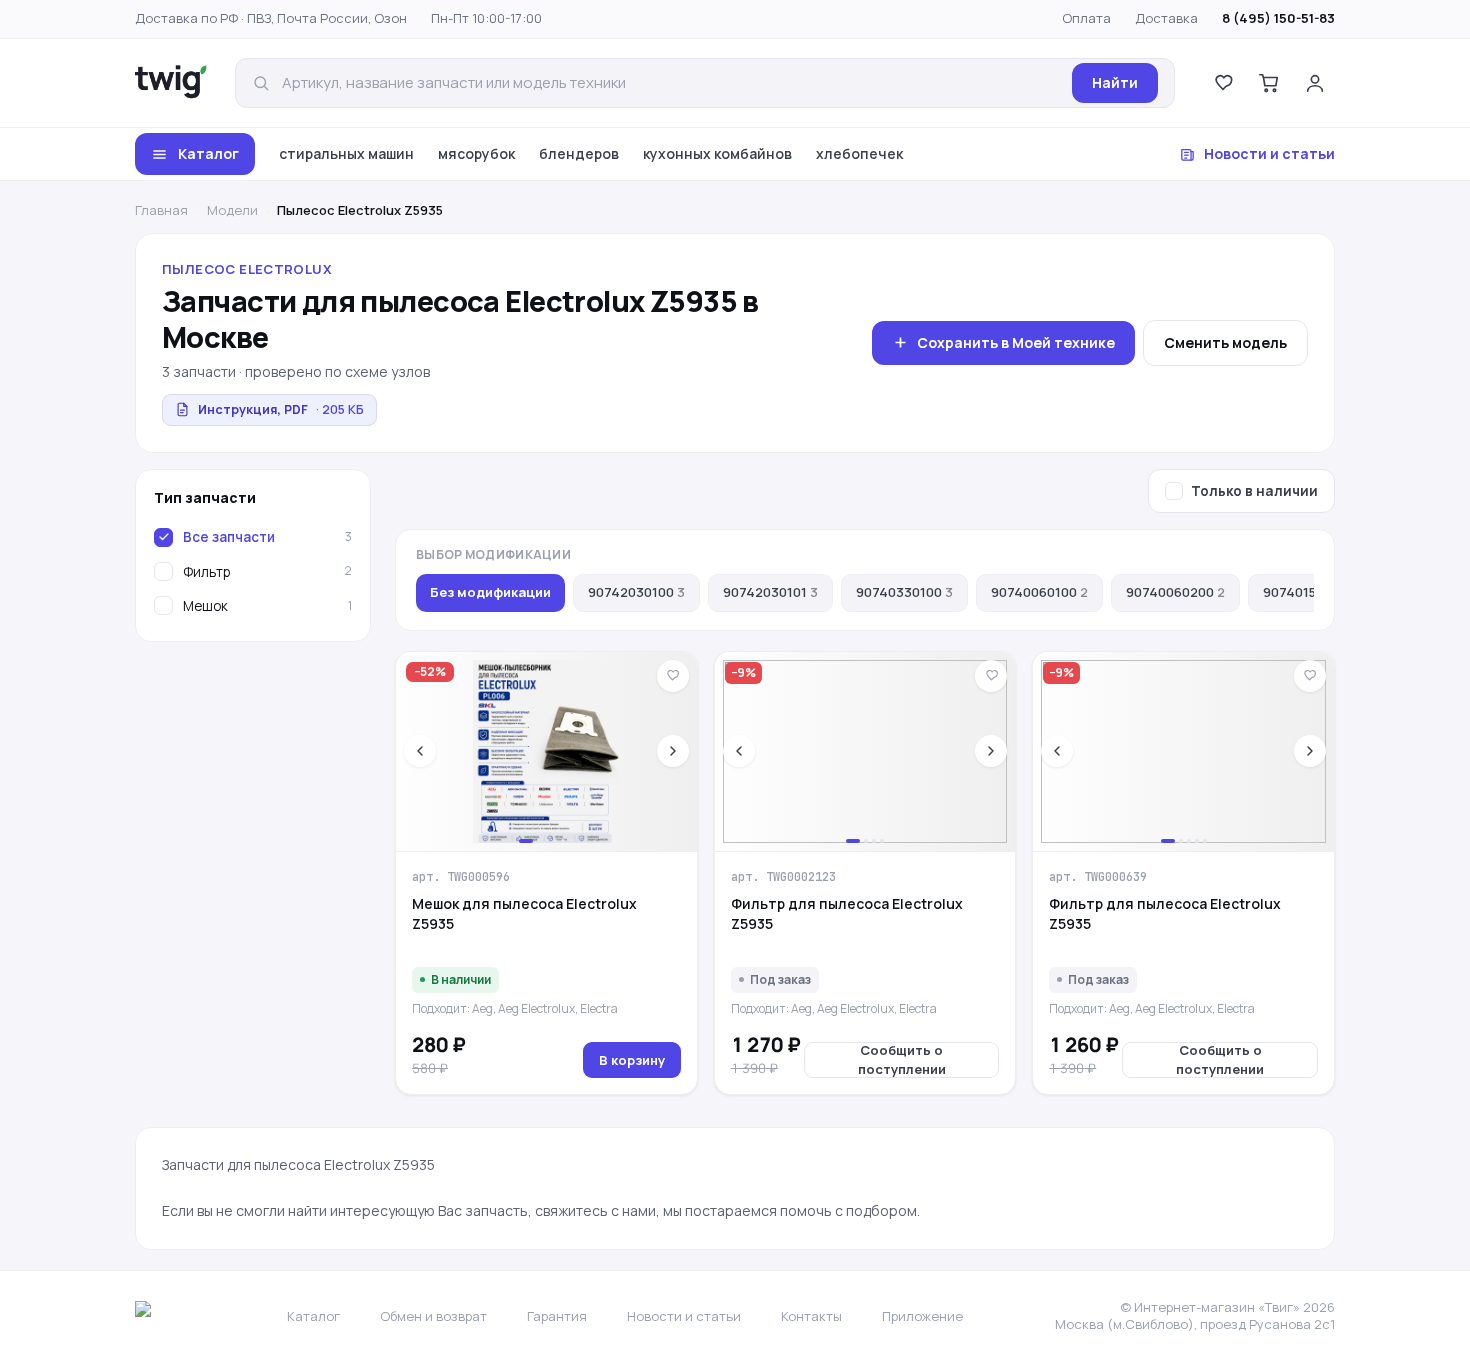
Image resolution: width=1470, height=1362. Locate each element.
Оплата (1086, 18)
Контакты (811, 1316)
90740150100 (1310, 592)
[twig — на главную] (171, 83)
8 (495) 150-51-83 (1278, 18)
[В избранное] (673, 676)
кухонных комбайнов (717, 153)
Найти (1115, 82)
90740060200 (1175, 592)
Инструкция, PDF (281, 409)
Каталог (208, 153)
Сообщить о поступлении (902, 1060)
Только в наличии (1254, 491)
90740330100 (904, 592)
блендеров (579, 153)
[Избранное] (1223, 83)
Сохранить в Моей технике (1016, 342)
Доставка (1166, 18)
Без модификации (490, 592)
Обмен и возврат (433, 1316)
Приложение (922, 1316)
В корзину (632, 1060)
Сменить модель (1225, 342)
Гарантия (557, 1316)
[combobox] (671, 83)
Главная (161, 210)
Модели (232, 210)
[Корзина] (1269, 83)
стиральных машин (346, 153)
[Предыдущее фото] (420, 751)
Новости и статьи (1269, 153)
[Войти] (1315, 83)
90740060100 (1039, 592)
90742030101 (770, 592)
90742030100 (636, 592)
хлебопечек (859, 153)
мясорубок (476, 153)
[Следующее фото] (673, 751)
